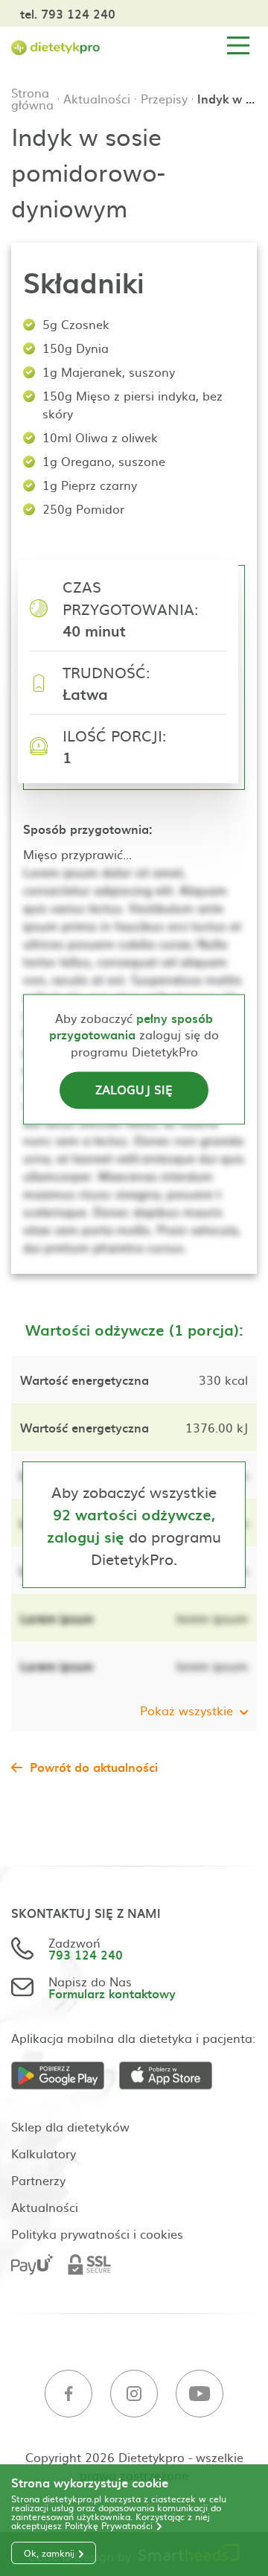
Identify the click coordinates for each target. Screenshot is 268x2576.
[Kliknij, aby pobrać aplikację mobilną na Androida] (65, 2076)
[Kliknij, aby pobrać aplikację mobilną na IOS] (173, 2076)
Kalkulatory (44, 2153)
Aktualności (97, 98)
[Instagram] (134, 2394)
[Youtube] (200, 2394)
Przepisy (164, 98)
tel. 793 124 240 (68, 13)
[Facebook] (68, 2394)
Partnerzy (38, 2180)
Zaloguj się (134, 1090)
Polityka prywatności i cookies (97, 2234)
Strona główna (32, 98)
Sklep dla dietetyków (70, 2126)
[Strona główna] (56, 46)
